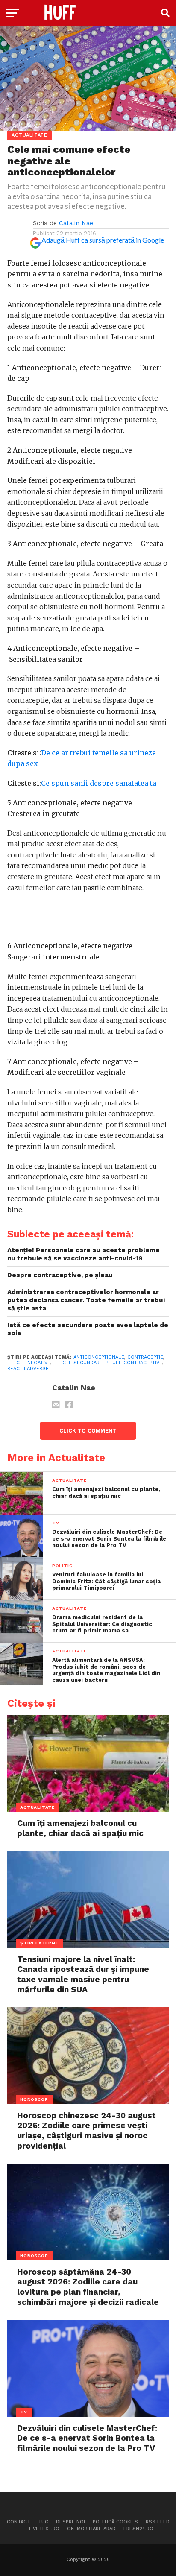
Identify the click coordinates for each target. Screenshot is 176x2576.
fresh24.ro (138, 2529)
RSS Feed (158, 2522)
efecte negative (29, 1363)
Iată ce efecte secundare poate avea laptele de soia (88, 1329)
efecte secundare (78, 1363)
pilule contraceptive (134, 1363)
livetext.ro (44, 2529)
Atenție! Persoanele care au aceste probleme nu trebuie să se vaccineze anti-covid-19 (84, 1254)
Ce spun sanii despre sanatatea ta (99, 783)
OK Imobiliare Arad (91, 2529)
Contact (19, 2522)
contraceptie (145, 1357)
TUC (43, 2522)
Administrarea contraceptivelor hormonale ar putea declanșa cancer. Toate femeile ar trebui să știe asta (86, 1300)
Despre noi (70, 2522)
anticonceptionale (99, 1357)
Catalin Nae (76, 223)
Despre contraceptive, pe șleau (60, 1275)
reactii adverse (28, 1369)
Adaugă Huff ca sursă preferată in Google (103, 240)
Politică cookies (115, 2522)
